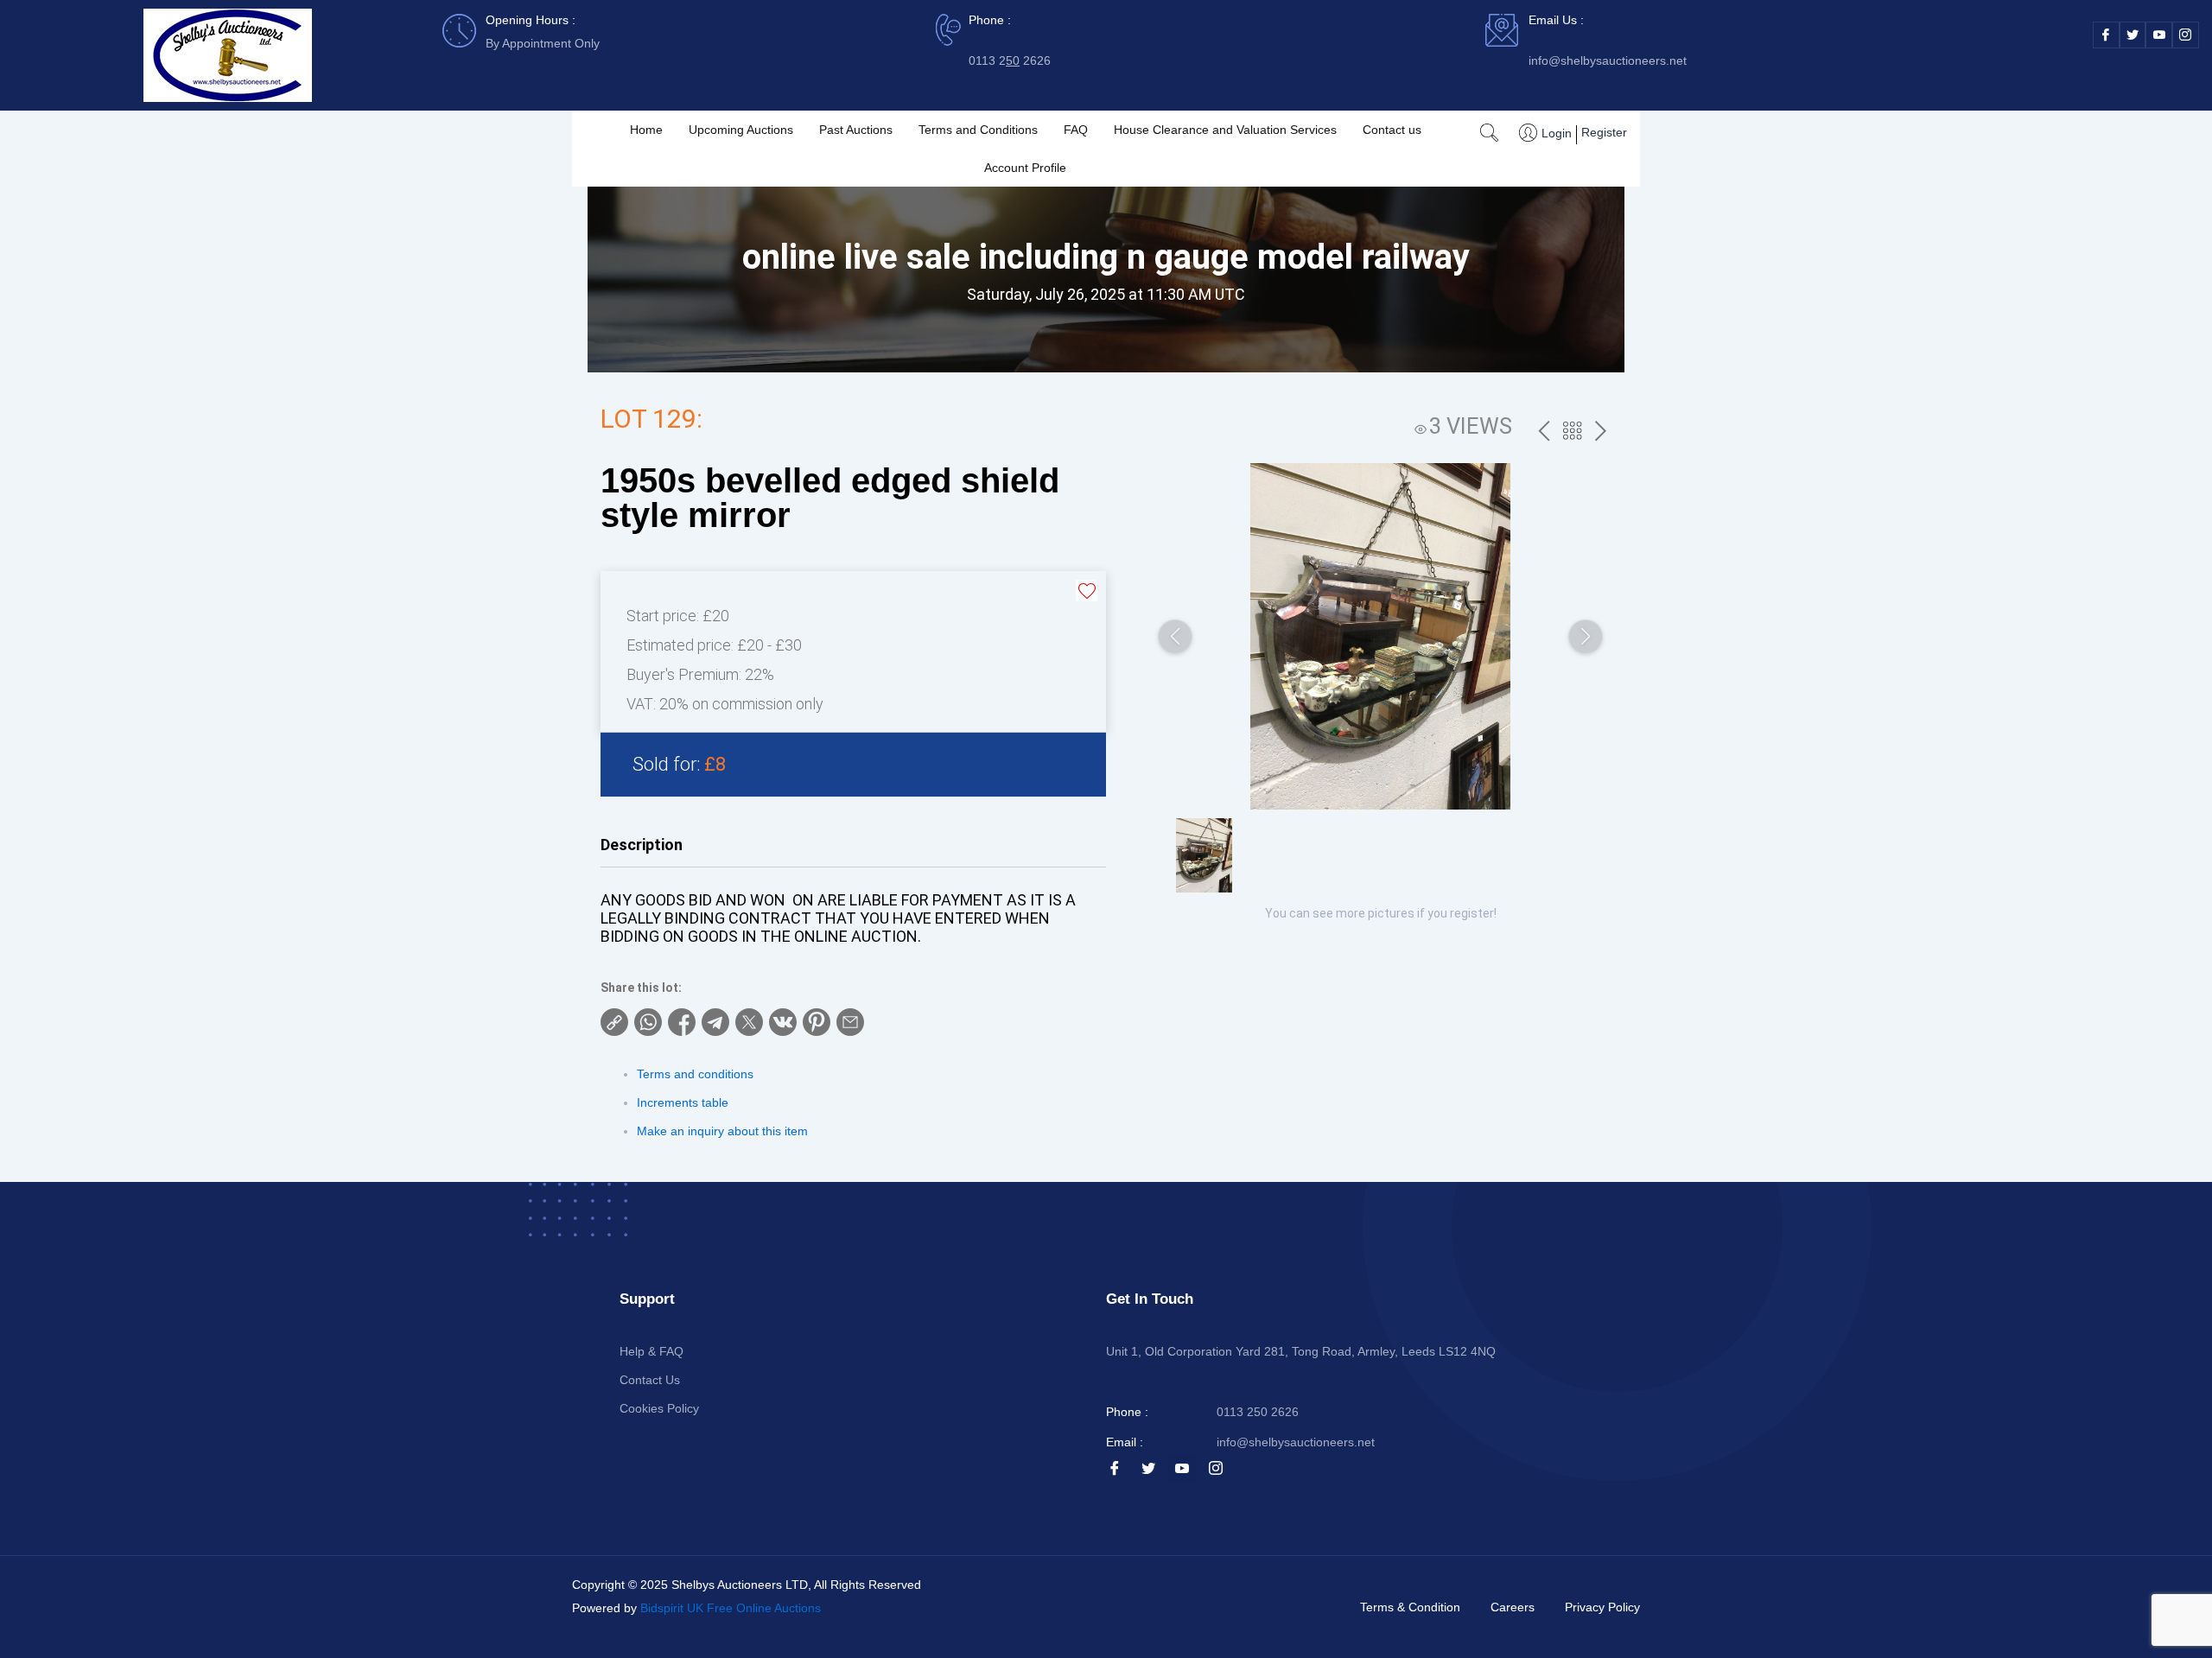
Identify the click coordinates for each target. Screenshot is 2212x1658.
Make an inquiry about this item (722, 1131)
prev (1544, 432)
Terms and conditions (695, 1074)
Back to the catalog (1572, 433)
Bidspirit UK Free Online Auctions (731, 1608)
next (1601, 432)
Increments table (683, 1102)
